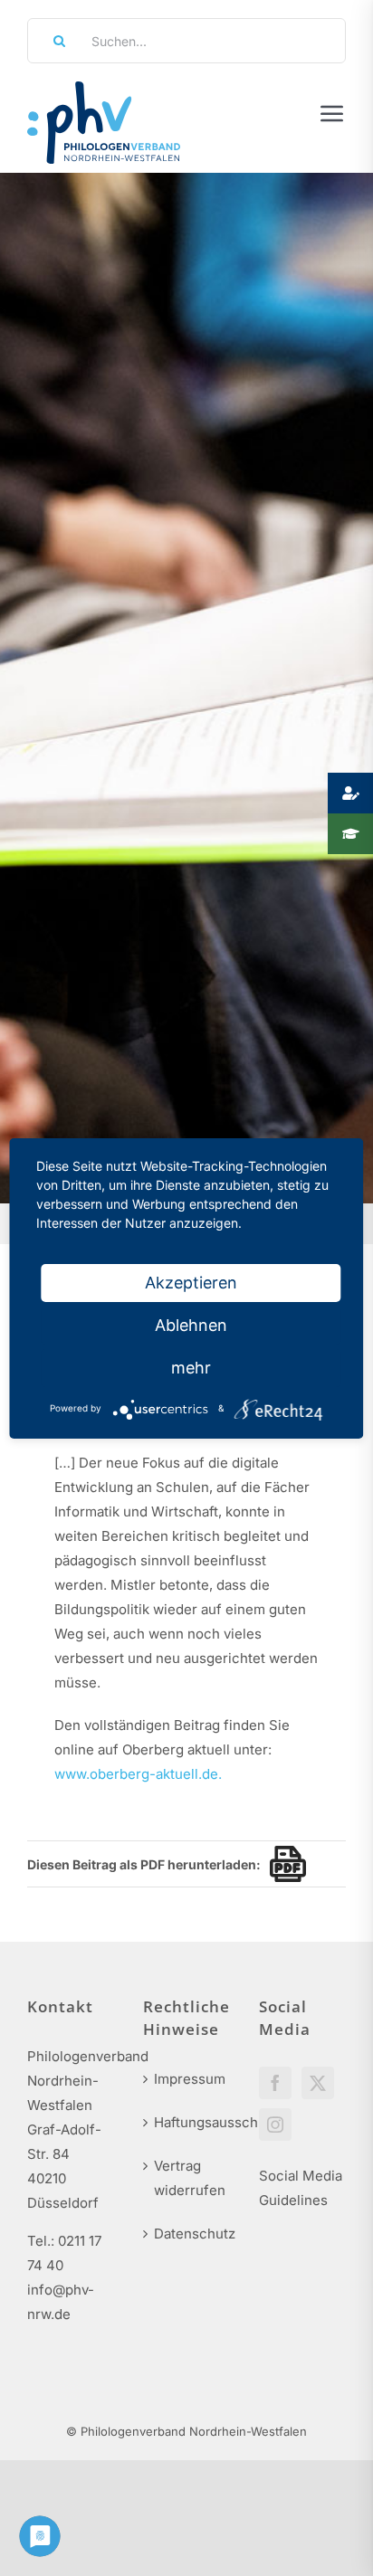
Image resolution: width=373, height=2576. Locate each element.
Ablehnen (191, 1325)
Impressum (187, 2079)
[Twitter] (318, 2083)
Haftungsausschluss (187, 2122)
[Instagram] (275, 2124)
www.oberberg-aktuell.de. (138, 1774)
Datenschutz (187, 2234)
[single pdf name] (283, 1864)
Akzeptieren (191, 1283)
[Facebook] (275, 2083)
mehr (191, 1368)
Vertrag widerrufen (187, 2178)
